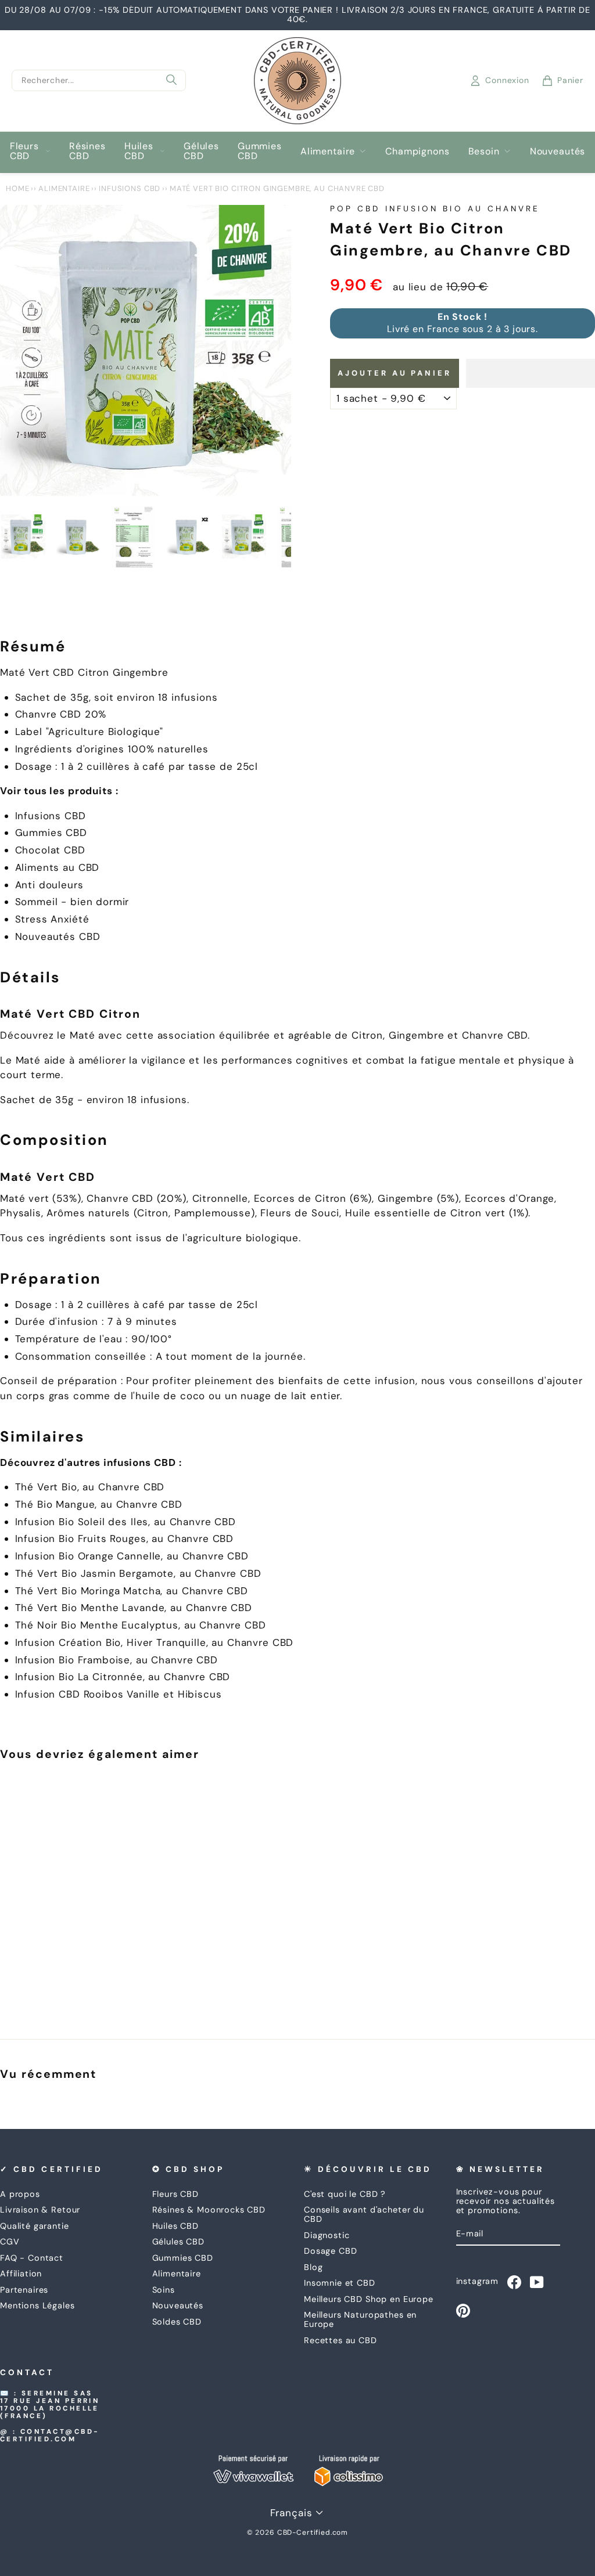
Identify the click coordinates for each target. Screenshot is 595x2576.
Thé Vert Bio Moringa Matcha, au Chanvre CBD (132, 1591)
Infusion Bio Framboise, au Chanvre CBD (117, 1660)
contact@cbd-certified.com (50, 2436)
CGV (10, 2242)
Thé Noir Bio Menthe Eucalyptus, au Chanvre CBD (141, 1625)
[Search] (171, 81)
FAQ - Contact (32, 2258)
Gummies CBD (260, 151)
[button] (531, 373)
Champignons (417, 151)
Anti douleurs (49, 885)
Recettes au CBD (340, 2340)
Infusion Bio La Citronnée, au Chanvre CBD (123, 1677)
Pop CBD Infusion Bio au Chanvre (435, 209)
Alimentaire (328, 151)
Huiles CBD (139, 151)
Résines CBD (87, 151)
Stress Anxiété (52, 919)
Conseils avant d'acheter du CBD (364, 2214)
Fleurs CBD (24, 151)
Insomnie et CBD (340, 2283)
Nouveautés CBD (58, 936)
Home (17, 188)
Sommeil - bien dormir (72, 902)
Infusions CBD (130, 188)
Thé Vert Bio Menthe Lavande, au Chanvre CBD (134, 1608)
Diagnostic (327, 2235)
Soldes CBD (177, 2322)
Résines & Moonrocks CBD (209, 2210)
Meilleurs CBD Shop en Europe (369, 2299)
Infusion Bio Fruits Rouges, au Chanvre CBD (125, 1539)
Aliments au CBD (58, 867)
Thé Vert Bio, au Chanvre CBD (90, 1487)
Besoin (484, 151)
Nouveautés (558, 151)
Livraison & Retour (40, 2210)
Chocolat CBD (50, 850)
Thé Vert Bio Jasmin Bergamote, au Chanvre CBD (138, 1573)
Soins (164, 2290)
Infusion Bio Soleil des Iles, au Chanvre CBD (126, 1522)
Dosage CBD (331, 2251)
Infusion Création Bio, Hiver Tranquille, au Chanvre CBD (155, 1642)
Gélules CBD (201, 151)
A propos (20, 2194)
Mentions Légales (37, 2305)
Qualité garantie (35, 2226)
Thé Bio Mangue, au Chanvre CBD (99, 1504)
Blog (313, 2267)
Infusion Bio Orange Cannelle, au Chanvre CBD (132, 1556)
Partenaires (24, 2290)
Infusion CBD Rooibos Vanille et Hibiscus (119, 1694)
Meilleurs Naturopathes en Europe (360, 2319)
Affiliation (21, 2274)
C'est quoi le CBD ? (345, 2194)
